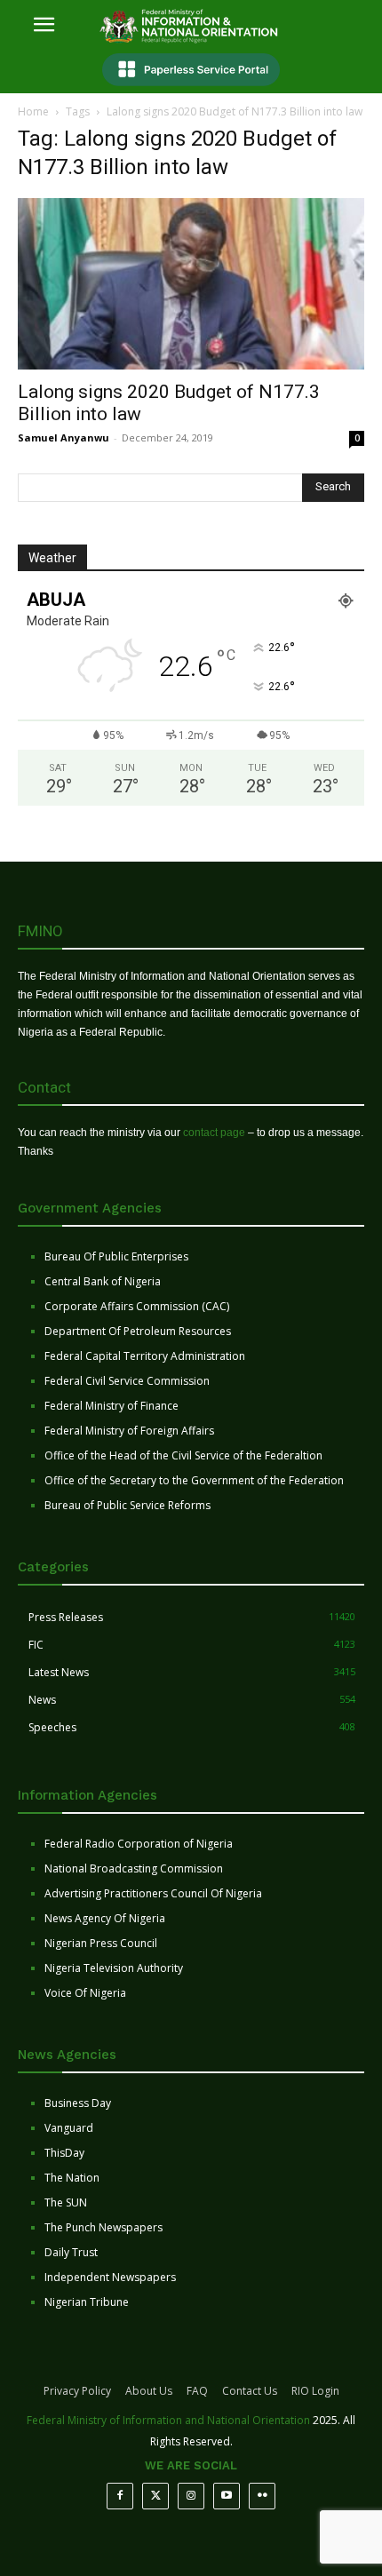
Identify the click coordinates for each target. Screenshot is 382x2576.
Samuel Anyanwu (64, 437)
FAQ (197, 2391)
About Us (149, 2391)
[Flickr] (262, 2496)
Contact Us (250, 2391)
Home (33, 111)
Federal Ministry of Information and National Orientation (168, 2420)
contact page (214, 1133)
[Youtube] (227, 2496)
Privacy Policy (77, 2391)
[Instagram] (191, 2496)
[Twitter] (155, 2496)
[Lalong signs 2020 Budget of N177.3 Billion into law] (191, 284)
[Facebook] (120, 2496)
